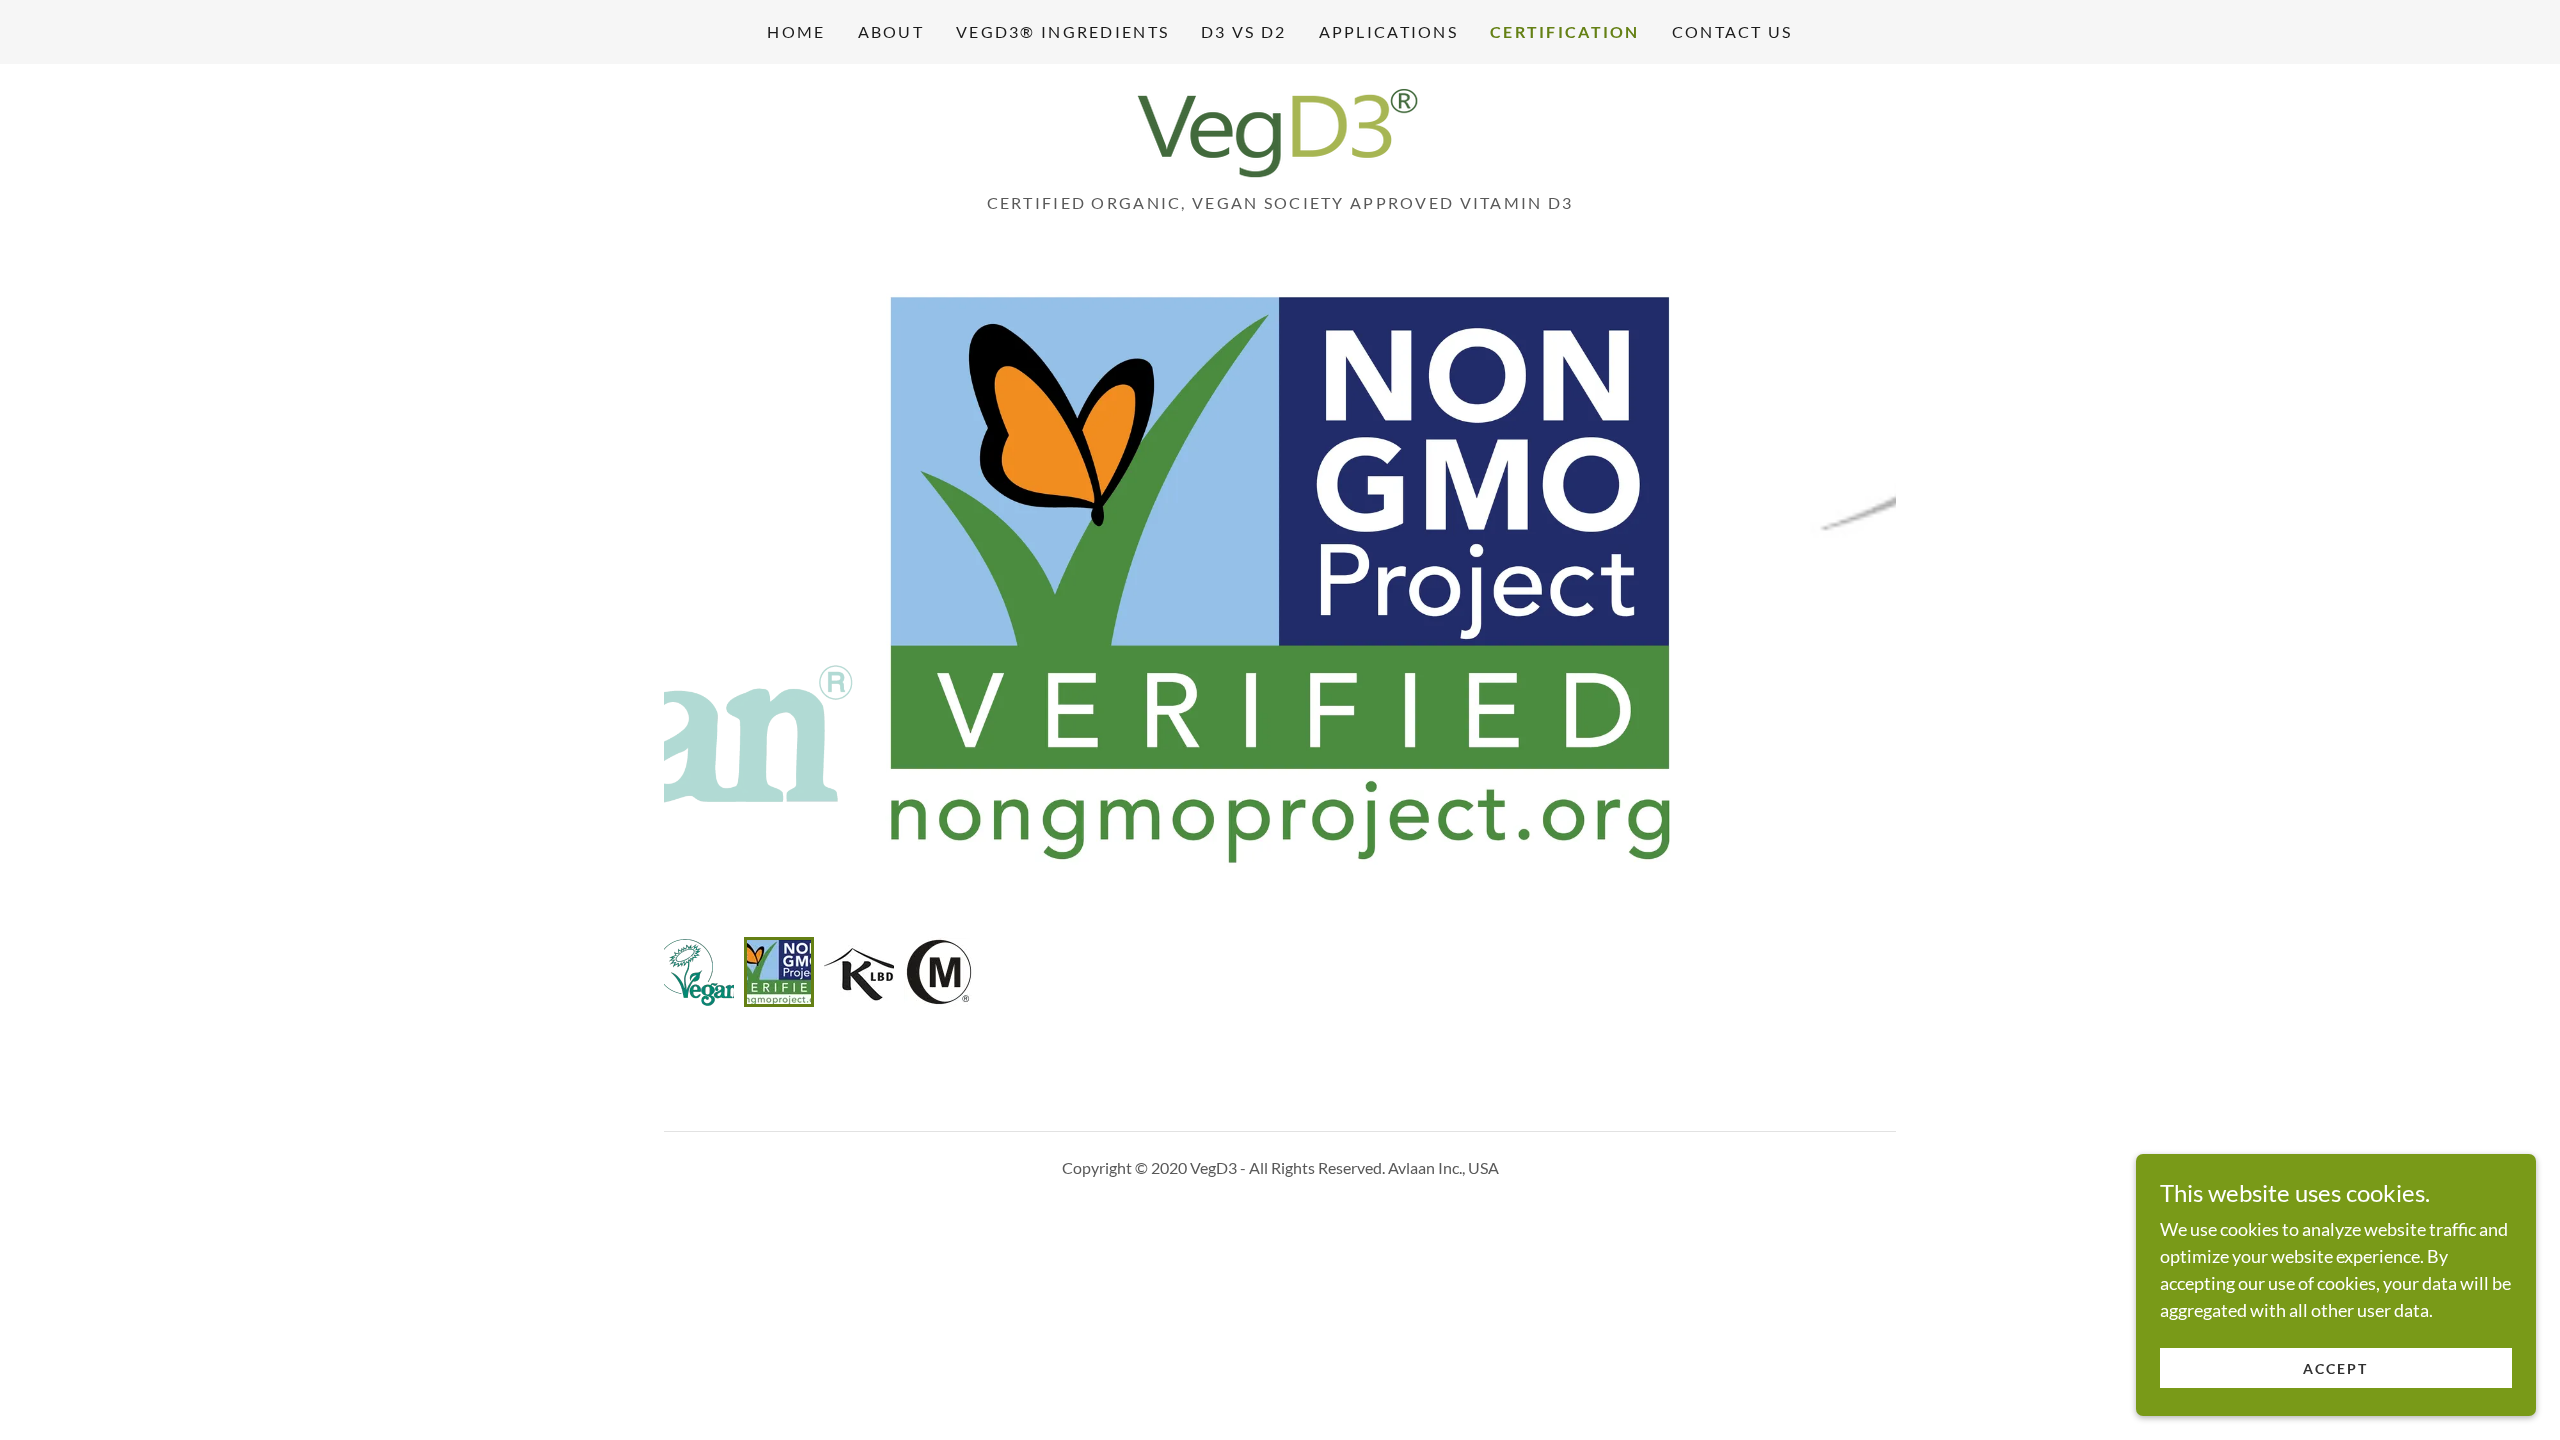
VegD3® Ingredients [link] (1062, 31)
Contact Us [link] (1732, 31)
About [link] (891, 31)
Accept (2335, 1368)
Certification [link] (1565, 31)
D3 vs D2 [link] (1243, 31)
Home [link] (796, 31)
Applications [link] (1388, 31)
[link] (1280, 134)
